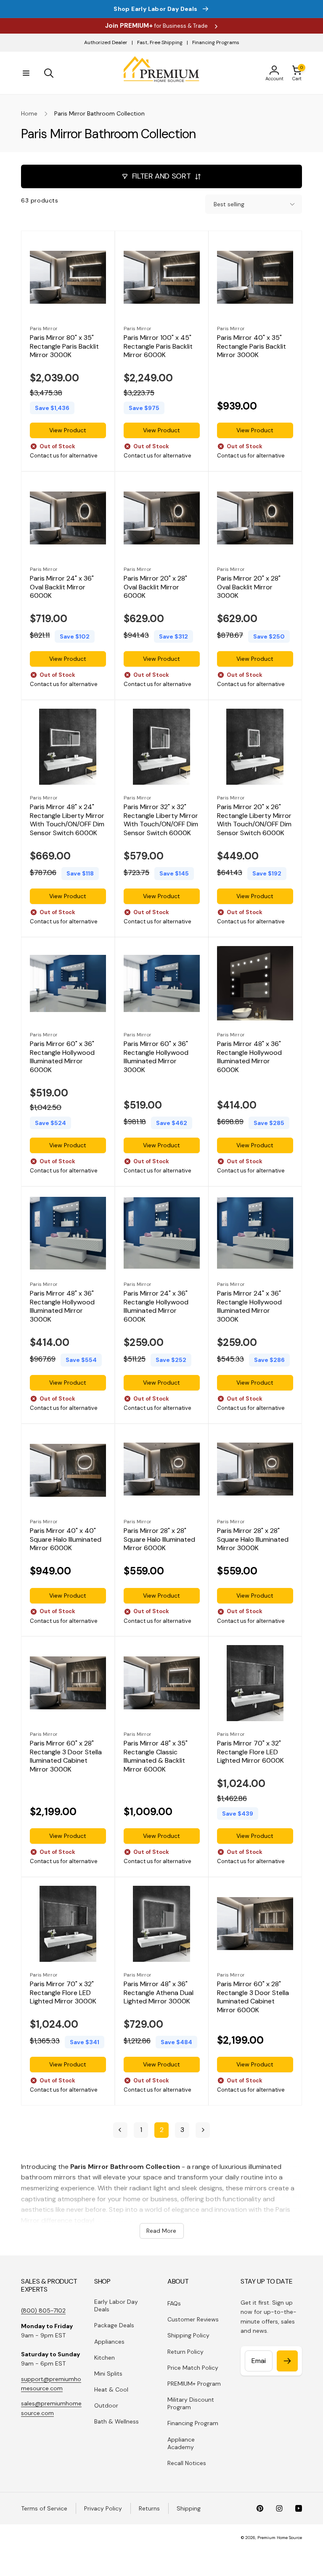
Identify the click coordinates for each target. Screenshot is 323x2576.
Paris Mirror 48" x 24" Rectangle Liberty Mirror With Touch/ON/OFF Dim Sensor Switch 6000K (67, 820)
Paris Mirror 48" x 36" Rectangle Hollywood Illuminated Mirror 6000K (249, 1057)
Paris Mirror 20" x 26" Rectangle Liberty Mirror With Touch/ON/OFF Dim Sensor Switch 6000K (254, 820)
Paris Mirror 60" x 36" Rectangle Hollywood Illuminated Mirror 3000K (156, 1057)
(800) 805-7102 (43, 2311)
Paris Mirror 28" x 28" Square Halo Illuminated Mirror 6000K (159, 1539)
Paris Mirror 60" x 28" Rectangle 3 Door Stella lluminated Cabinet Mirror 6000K (253, 1997)
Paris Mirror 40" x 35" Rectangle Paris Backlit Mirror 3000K (252, 347)
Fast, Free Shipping (160, 42)
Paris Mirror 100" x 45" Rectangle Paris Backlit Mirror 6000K (158, 347)
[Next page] (203, 2130)
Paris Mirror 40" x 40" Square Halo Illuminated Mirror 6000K (66, 1539)
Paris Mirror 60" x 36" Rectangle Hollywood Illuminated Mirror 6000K (62, 1057)
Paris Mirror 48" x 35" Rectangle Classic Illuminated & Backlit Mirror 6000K (156, 1756)
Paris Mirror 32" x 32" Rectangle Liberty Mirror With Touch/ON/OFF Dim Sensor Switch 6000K (161, 820)
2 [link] (162, 2130)
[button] (26, 73)
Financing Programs (216, 42)
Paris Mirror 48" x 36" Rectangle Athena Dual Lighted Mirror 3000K (159, 1993)
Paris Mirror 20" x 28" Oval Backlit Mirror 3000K (249, 587)
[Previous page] (120, 2130)
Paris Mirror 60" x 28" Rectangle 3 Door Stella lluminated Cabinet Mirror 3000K (66, 1756)
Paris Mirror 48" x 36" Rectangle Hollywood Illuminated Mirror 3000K (62, 1306)
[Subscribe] (287, 2361)
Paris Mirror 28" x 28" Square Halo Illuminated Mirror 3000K (253, 1539)
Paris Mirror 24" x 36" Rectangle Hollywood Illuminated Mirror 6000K (156, 1306)
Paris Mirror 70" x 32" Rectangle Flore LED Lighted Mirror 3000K (63, 1993)
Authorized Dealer (106, 42)
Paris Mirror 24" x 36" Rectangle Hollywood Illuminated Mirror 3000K (249, 1306)
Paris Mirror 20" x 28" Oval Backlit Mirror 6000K (155, 587)
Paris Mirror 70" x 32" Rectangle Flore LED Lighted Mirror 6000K (250, 1752)
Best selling (229, 204)
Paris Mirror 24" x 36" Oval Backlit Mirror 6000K (62, 587)
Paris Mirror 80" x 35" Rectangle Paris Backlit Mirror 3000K (64, 347)
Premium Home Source (280, 2538)
